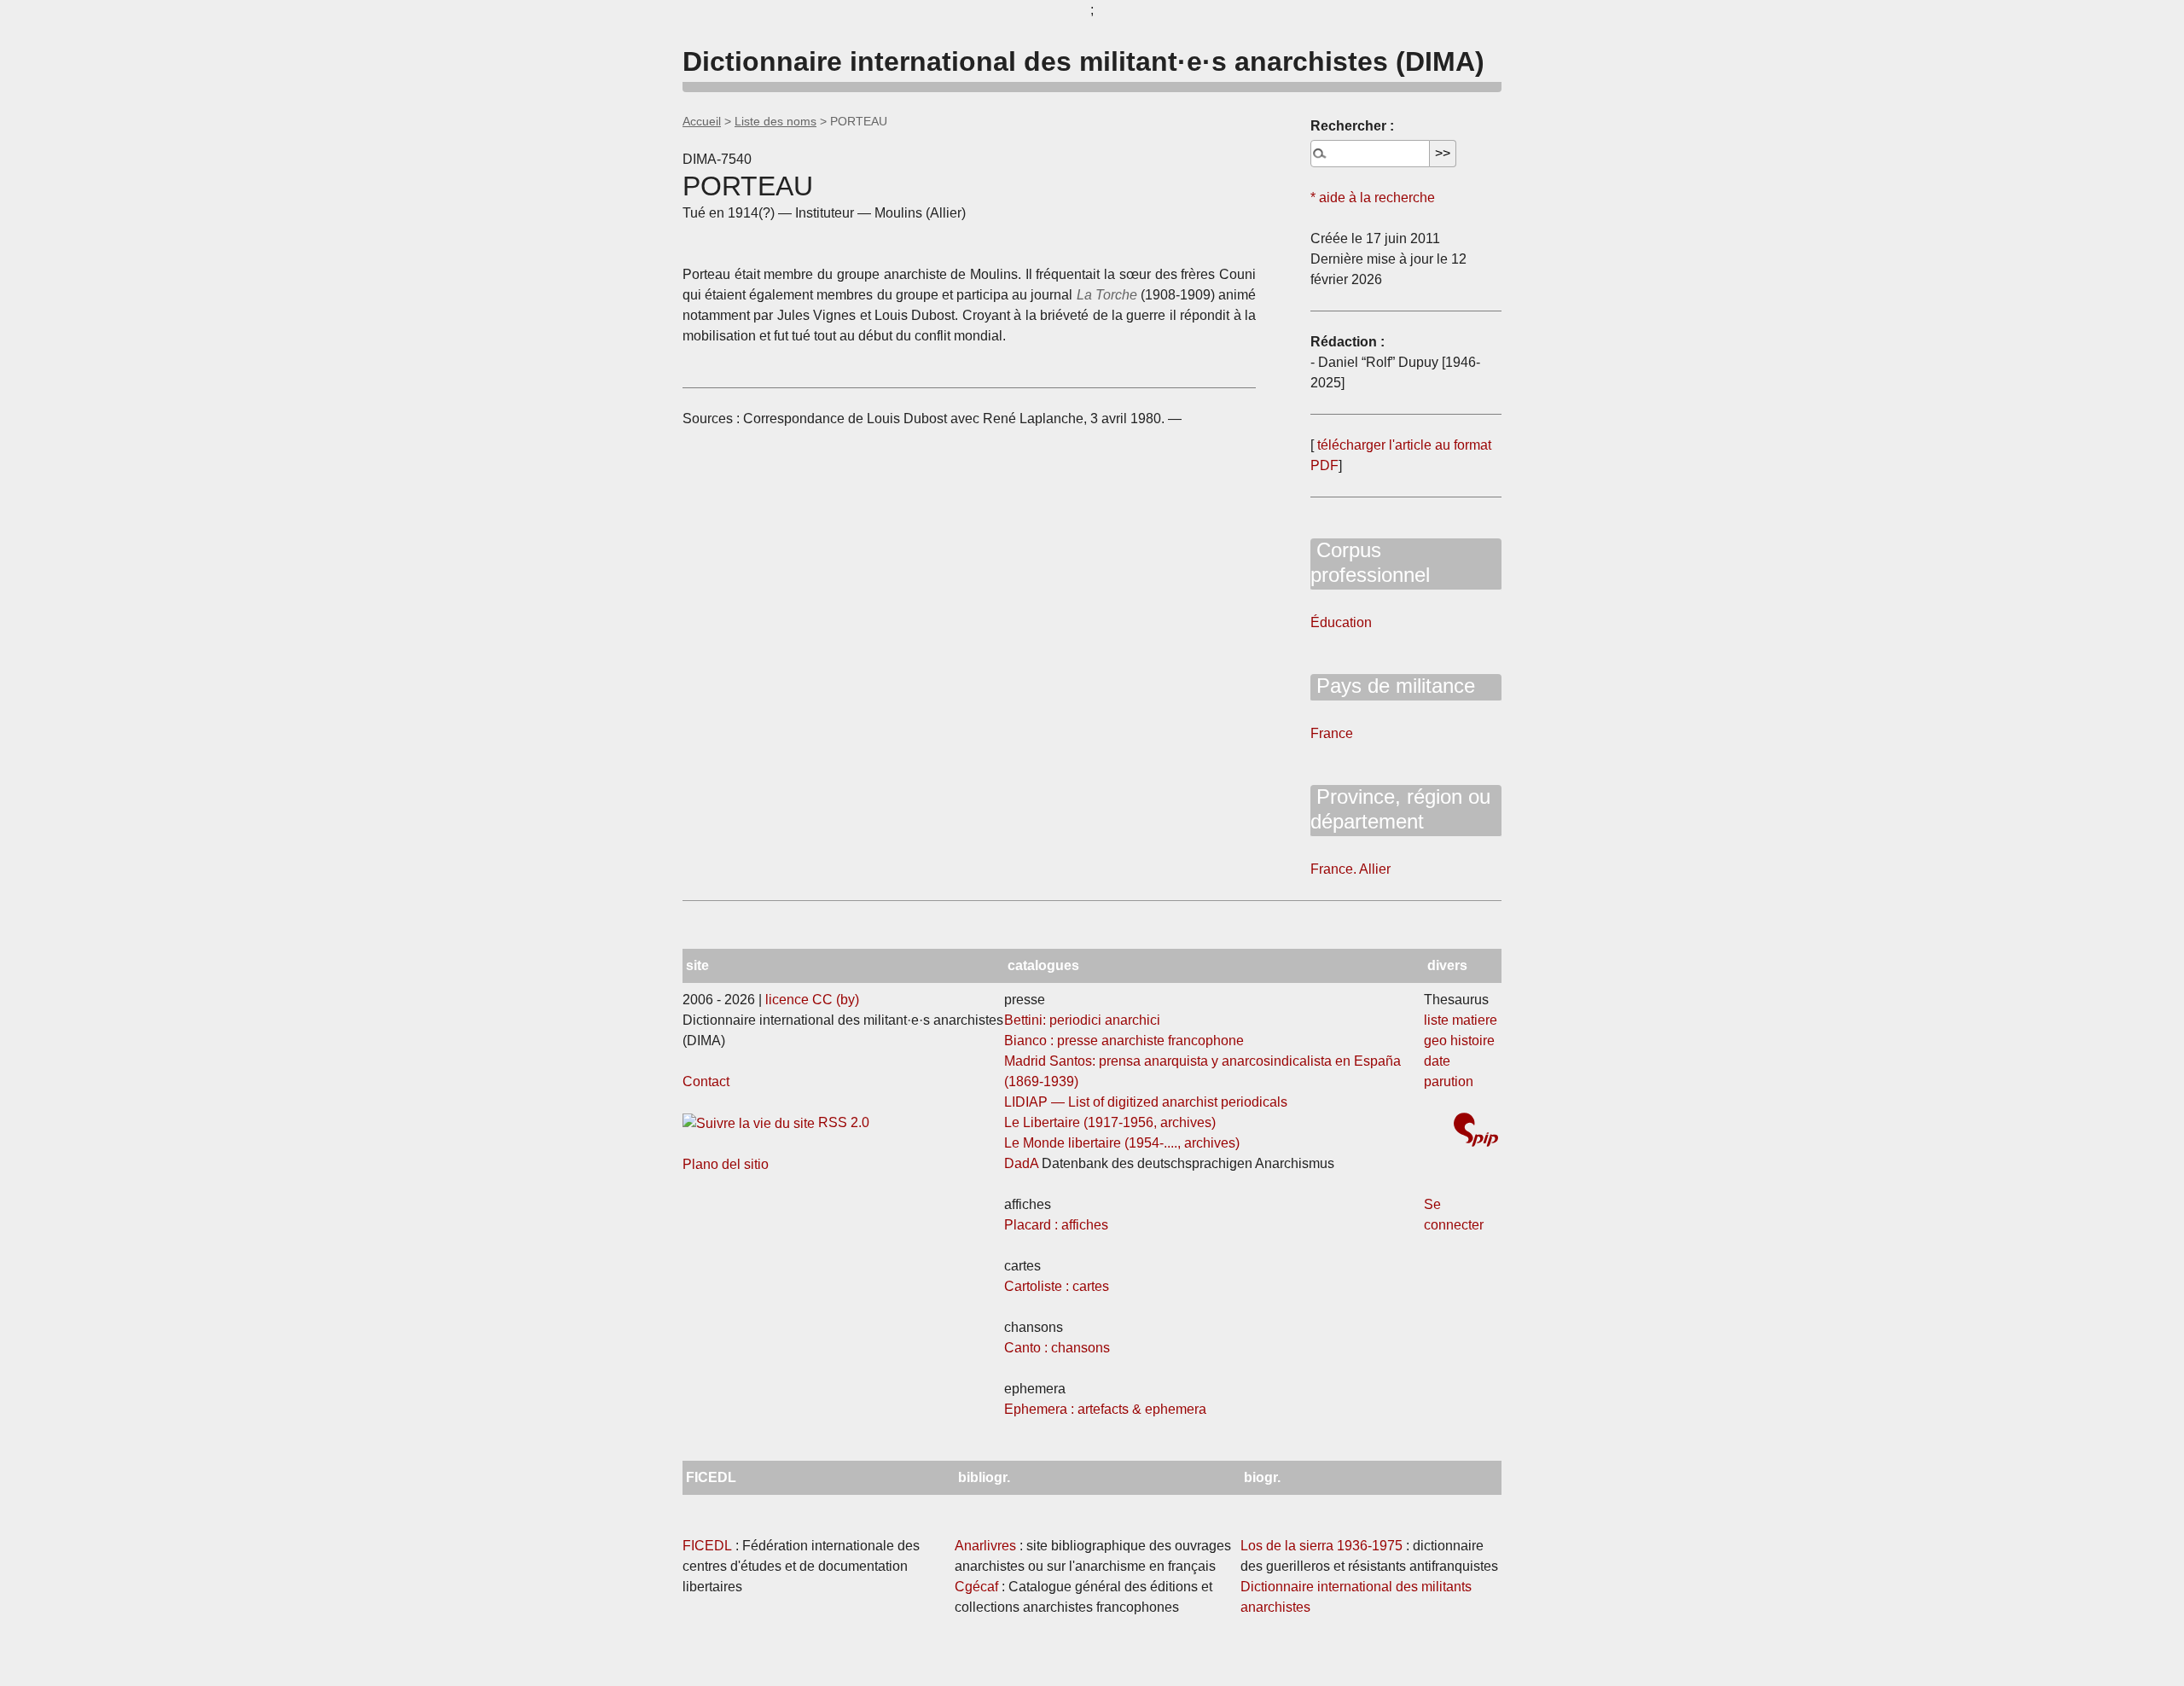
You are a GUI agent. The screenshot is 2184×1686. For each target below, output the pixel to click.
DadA (1021, 1163)
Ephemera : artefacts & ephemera (1105, 1409)
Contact (706, 1081)
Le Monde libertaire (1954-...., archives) (1122, 1143)
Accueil (702, 121)
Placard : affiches (1056, 1225)
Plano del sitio (726, 1164)
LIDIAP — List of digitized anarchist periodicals (1146, 1102)
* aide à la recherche (1373, 198)
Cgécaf (976, 1587)
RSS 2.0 (842, 1122)
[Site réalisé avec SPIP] (1476, 1132)
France (1332, 733)
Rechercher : (1352, 126)
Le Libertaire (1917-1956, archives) (1110, 1122)
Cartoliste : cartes (1057, 1286)
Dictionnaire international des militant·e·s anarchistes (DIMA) (1083, 61)
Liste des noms (775, 121)
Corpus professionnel (1370, 562)
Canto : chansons (1057, 1348)
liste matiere (1461, 1020)
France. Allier (1350, 869)
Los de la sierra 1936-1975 (1321, 1546)
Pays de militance (1393, 686)
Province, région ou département (1400, 809)
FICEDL (707, 1546)
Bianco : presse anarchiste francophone (1124, 1041)
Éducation (1341, 622)
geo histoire (1459, 1041)
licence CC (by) (812, 1000)
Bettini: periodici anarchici (1082, 1020)
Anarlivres (985, 1546)
